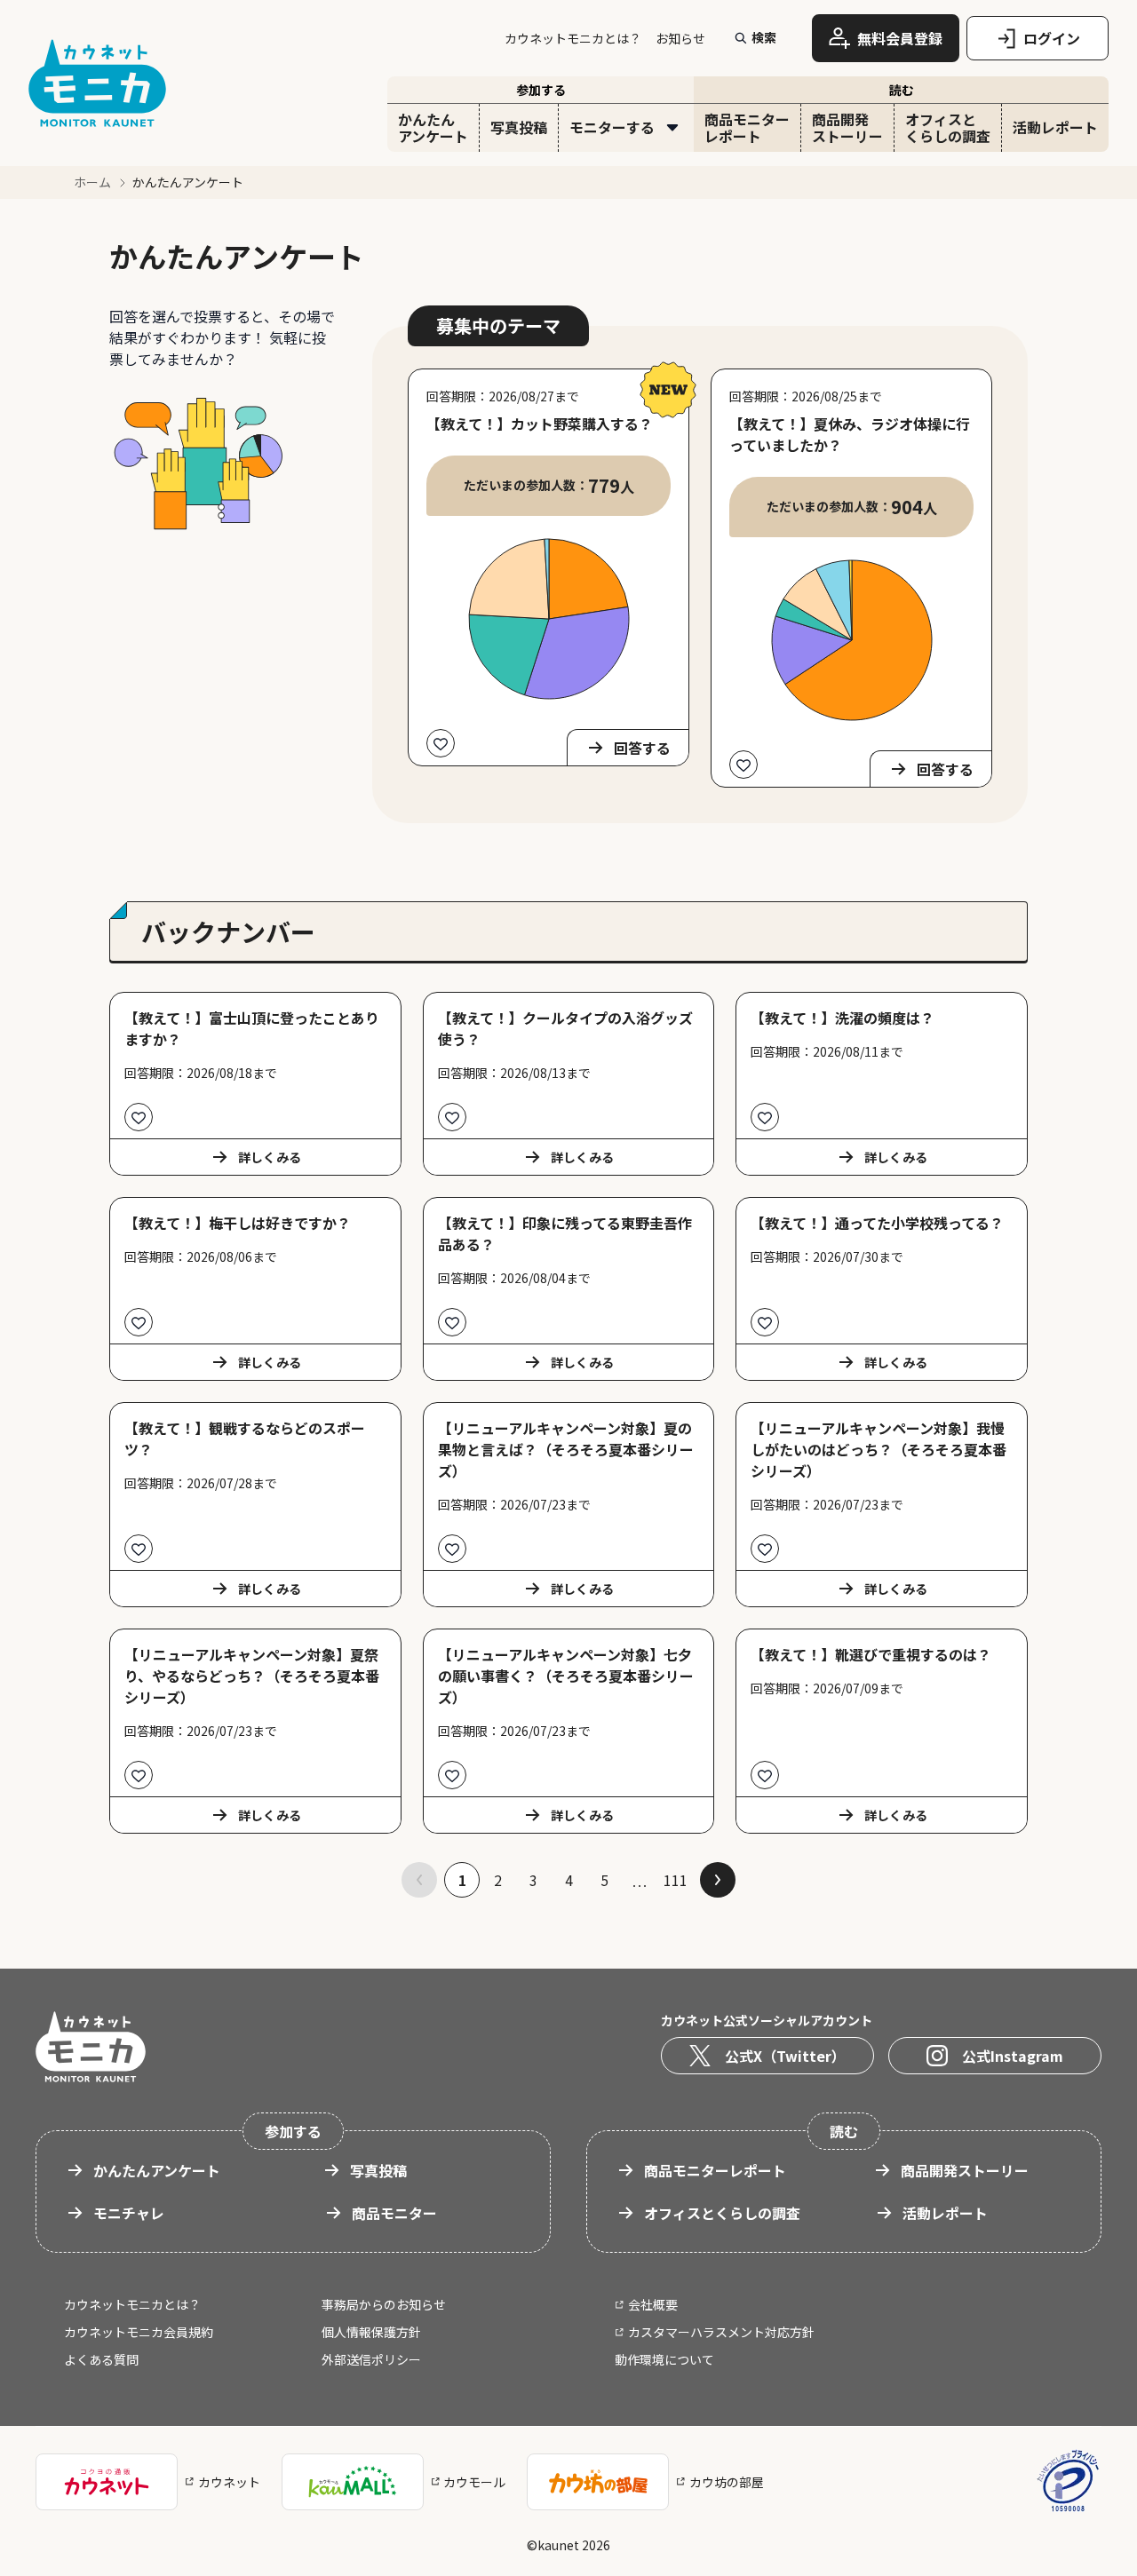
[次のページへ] (718, 1880)
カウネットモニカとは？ (573, 38)
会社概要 (653, 2304)
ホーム (92, 182)
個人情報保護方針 (371, 2332)
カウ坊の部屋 (727, 2482)
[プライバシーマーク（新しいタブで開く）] (1068, 2481)
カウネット (229, 2482)
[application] (549, 619)
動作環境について (664, 2359)
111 (676, 1880)
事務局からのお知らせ (384, 2304)
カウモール (474, 2482)
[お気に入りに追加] (441, 743)
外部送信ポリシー (371, 2359)
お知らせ (680, 38)
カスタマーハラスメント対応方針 (721, 2332)
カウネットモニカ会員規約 (139, 2332)
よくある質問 (101, 2359)
